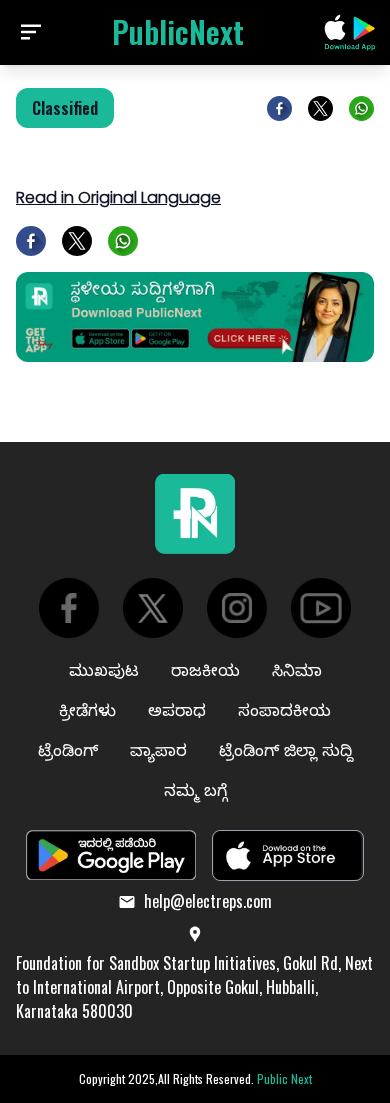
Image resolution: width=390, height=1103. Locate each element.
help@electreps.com (208, 901)
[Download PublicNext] (350, 32)
